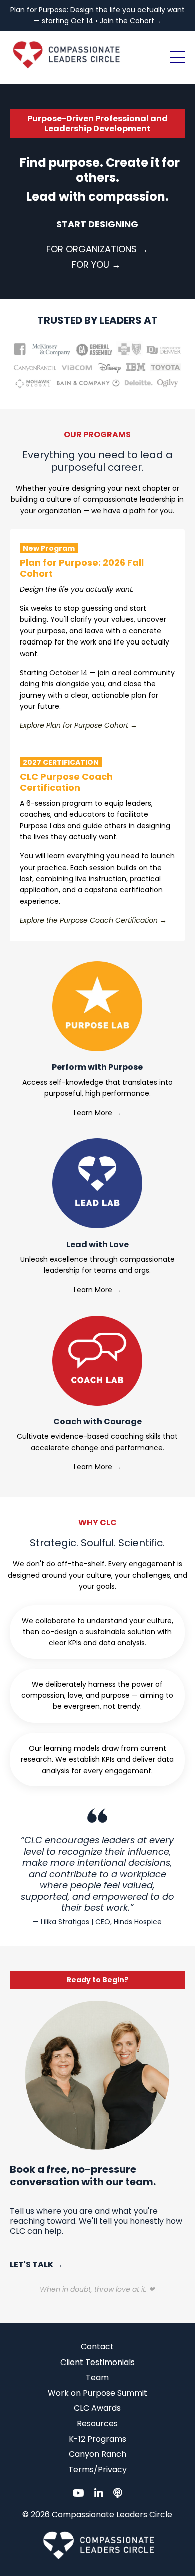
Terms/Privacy (98, 2470)
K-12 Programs (98, 2439)
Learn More (93, 1113)
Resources (97, 2423)
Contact (97, 2347)
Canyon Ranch (98, 2454)
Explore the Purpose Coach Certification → (93, 920)
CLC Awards (97, 2408)
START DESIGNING (97, 224)
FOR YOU (91, 264)
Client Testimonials (98, 2362)
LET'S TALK (32, 2265)
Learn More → (98, 1290)
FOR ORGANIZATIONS (92, 249)
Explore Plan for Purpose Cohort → (79, 725)
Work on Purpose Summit (98, 2393)
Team (97, 2377)
